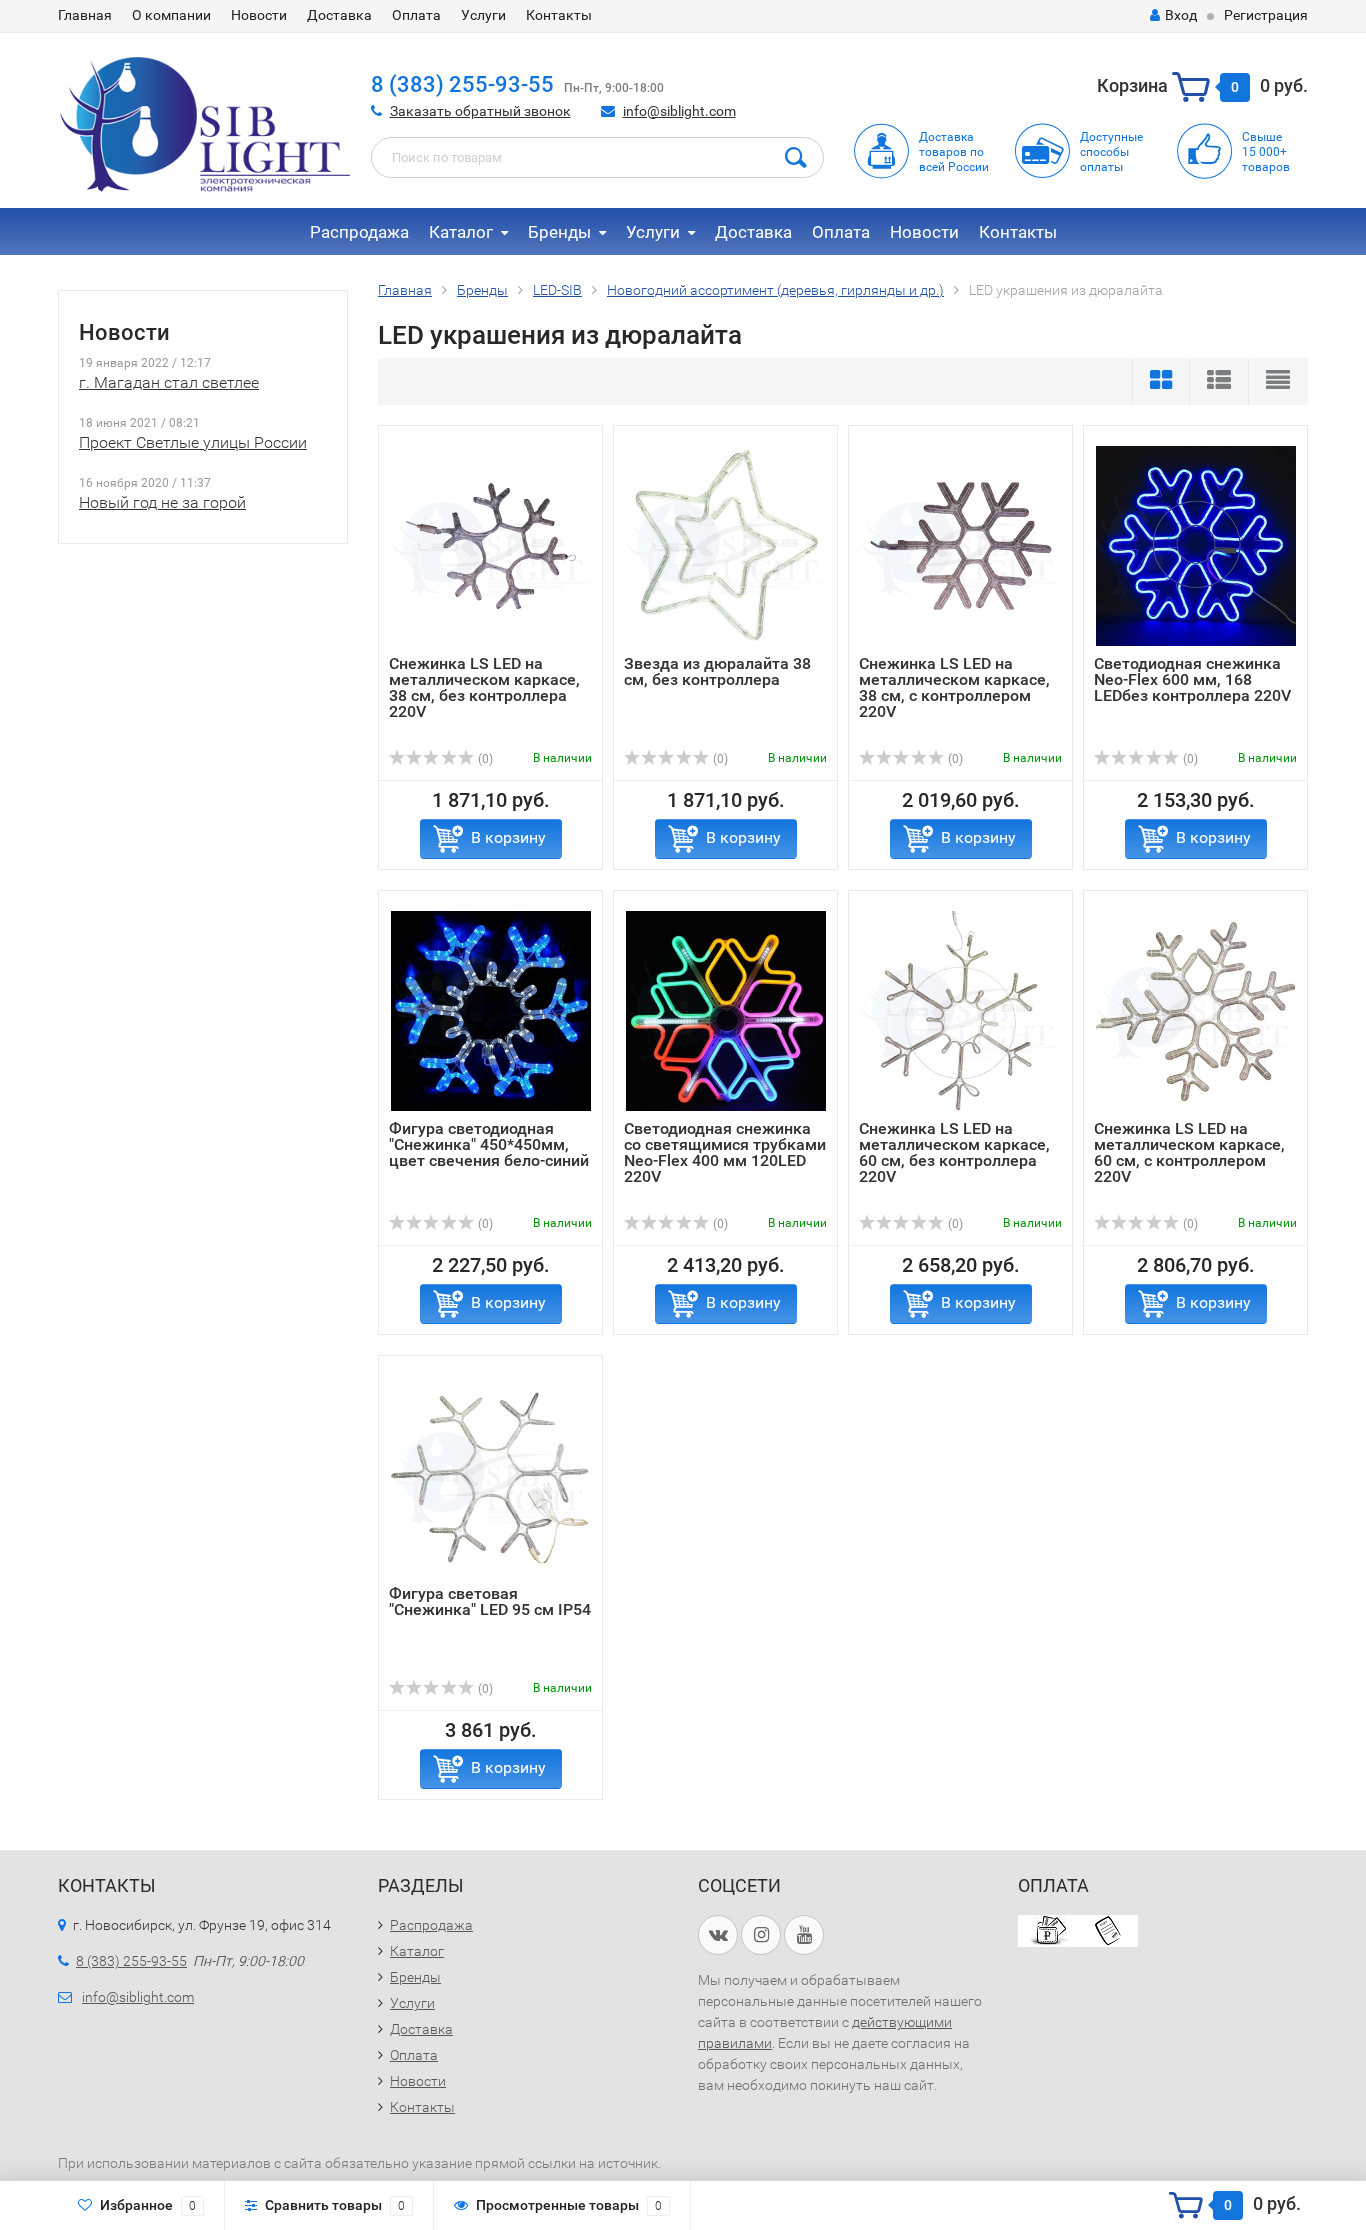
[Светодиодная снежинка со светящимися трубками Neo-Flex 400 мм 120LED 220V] (726, 1010)
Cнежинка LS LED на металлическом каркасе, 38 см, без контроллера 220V (484, 687)
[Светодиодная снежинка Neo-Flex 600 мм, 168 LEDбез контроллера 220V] (1196, 545)
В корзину (508, 837)
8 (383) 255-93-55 (462, 84)
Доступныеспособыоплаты (1111, 152)
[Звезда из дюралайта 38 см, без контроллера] (726, 545)
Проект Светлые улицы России (193, 442)
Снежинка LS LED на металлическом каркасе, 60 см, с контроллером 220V (1189, 1152)
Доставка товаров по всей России (954, 152)
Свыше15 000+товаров (1266, 152)
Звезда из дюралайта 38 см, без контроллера (717, 671)
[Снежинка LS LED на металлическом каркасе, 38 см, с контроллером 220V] (961, 545)
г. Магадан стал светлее (169, 382)
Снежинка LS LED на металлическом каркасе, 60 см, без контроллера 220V (954, 1152)
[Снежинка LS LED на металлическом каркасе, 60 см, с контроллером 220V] (1196, 1010)
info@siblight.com (679, 111)
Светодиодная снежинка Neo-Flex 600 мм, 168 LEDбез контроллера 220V (1192, 679)
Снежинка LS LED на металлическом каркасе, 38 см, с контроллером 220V (954, 687)
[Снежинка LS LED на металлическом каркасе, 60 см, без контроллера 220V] (961, 1010)
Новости (259, 15)
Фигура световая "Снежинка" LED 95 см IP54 (490, 1601)
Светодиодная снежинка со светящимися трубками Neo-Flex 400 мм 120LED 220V (725, 1152)
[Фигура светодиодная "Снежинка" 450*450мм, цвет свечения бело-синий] (491, 1010)
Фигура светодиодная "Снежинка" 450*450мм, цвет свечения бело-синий (489, 1144)
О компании (171, 15)
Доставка (339, 15)
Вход (1181, 15)
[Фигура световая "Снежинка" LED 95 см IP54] (491, 1475)
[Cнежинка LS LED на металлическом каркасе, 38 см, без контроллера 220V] (491, 545)
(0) (484, 759)
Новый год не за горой (162, 502)
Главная (85, 15)
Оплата (416, 15)
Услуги (483, 15)
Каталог (461, 232)
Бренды (559, 232)
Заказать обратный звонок (480, 111)
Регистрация (1266, 15)
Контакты (559, 15)
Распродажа (359, 232)
